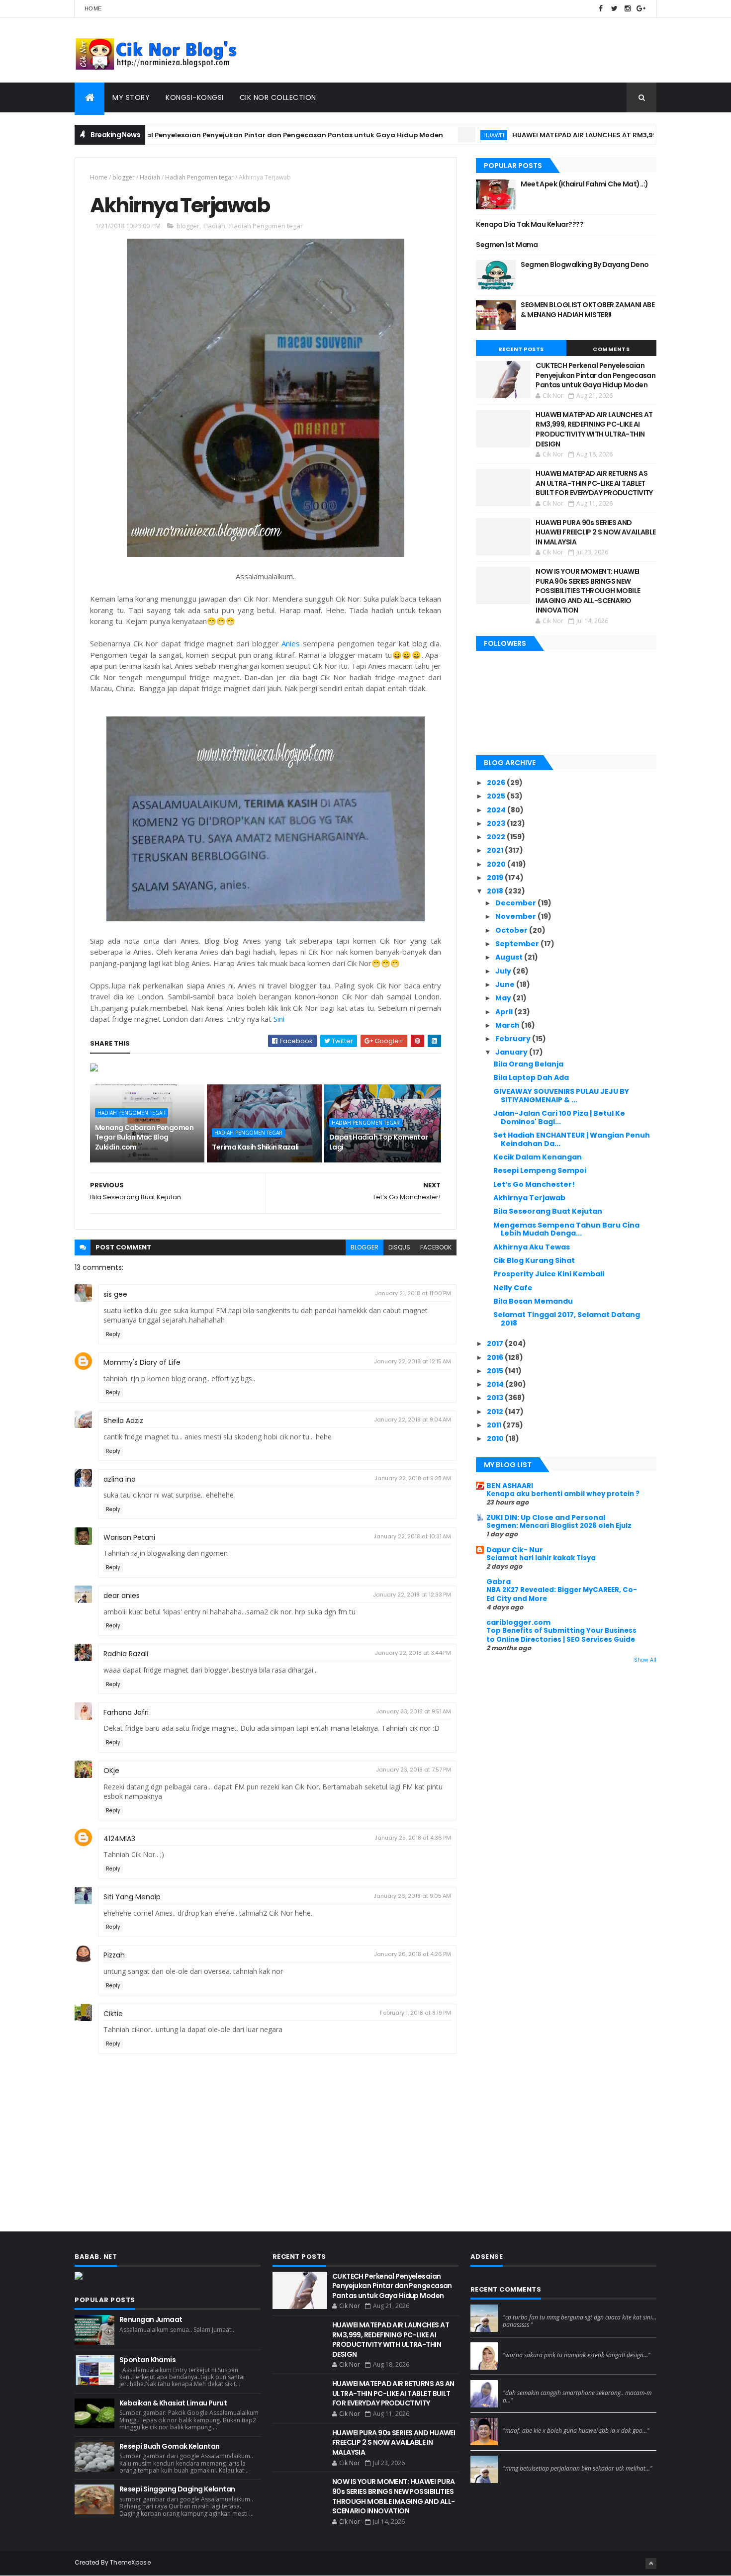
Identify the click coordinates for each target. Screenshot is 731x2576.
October (512, 930)
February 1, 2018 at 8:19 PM (415, 2013)
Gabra (499, 1582)
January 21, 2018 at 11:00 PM (413, 1293)
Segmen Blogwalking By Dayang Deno (585, 265)
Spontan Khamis (147, 2360)
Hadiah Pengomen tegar (199, 177)
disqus (399, 1247)
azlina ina (120, 1479)
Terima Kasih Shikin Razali (255, 1147)
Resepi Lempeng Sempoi (540, 1170)
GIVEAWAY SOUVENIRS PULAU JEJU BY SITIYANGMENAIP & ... (561, 1096)
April (505, 1012)
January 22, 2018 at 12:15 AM (412, 1361)
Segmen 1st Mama (507, 245)
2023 (497, 823)
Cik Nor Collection (278, 97)
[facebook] (601, 9)
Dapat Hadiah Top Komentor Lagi (379, 1142)
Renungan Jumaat (151, 2319)
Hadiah (150, 177)
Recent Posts (521, 349)
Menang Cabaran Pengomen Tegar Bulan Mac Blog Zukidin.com (144, 1137)
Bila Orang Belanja (528, 1064)
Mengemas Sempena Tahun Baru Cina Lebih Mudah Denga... (566, 1229)
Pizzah (114, 1955)
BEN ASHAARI (510, 1486)
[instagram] (628, 9)
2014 (496, 1384)
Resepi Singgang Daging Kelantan (177, 2489)
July (504, 971)
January (512, 1052)
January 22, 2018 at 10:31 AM (412, 1536)
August (510, 957)
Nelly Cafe (513, 1288)
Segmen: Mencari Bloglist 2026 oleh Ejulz (559, 1526)
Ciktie (113, 2014)
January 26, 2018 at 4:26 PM (412, 1954)
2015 (496, 1371)
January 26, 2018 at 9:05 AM (412, 1896)
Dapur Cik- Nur (515, 1550)
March (508, 1025)
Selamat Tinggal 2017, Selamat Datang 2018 (567, 1319)
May (504, 998)
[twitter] (614, 9)
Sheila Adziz (123, 1421)
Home (93, 8)
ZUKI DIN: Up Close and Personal (546, 1517)
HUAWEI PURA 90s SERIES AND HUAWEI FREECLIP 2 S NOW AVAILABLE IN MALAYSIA (596, 532)
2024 (497, 810)
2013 (496, 1398)
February (514, 1039)
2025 (497, 796)
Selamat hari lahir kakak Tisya (541, 1558)
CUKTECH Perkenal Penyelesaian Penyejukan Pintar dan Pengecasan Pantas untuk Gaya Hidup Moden (210, 135)
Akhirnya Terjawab (529, 1198)
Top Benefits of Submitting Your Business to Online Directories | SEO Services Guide (561, 1635)
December (516, 903)
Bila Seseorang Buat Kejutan (548, 1211)
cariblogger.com (518, 1622)
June (506, 984)
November (516, 916)
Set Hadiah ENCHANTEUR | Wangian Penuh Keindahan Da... (572, 1139)
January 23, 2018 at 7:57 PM (413, 1770)
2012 (496, 1412)
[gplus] (641, 9)
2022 (497, 837)
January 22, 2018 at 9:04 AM (412, 1420)
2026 (497, 783)
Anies (291, 643)
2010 (496, 1438)
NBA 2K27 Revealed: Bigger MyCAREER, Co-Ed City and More (562, 1594)
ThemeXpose (130, 2562)
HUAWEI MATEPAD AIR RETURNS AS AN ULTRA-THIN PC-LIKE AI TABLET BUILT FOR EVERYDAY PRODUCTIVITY (594, 483)
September (518, 944)
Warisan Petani (129, 1537)
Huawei (438, 135)
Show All (645, 1660)
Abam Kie (518, 2422)
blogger (124, 177)
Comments (611, 349)
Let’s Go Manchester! (534, 1184)
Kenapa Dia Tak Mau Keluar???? (530, 224)
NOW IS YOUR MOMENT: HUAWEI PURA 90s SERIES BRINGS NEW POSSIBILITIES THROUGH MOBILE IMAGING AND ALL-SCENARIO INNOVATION (588, 591)
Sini (279, 1019)
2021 (496, 850)
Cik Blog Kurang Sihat (534, 1260)
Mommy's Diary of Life (142, 1362)
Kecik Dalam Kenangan (538, 1157)
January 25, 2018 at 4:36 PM (413, 1838)
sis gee (115, 1294)
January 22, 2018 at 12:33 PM (412, 1595)
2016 (496, 1357)
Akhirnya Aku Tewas (532, 1247)
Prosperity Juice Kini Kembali (549, 1274)
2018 (496, 891)
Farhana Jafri (126, 1712)
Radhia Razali (126, 1654)
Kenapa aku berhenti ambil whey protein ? (563, 1494)
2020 (497, 864)
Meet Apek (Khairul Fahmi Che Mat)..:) (584, 184)
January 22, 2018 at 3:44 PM (413, 1653)
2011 (495, 1425)
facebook (436, 1247)
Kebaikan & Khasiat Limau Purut (173, 2403)
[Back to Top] (651, 2564)
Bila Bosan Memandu (533, 1301)
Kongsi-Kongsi (195, 97)
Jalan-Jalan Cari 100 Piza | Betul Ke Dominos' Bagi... (559, 1117)
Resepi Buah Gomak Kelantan (169, 2446)
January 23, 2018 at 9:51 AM (413, 1711)
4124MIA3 (119, 1839)
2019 (496, 878)
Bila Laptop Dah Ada (531, 1077)
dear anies (122, 1596)
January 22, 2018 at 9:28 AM (413, 1478)
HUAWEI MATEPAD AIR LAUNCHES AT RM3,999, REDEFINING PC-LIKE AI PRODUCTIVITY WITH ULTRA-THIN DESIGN (594, 429)
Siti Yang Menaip (132, 1897)
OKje (111, 1771)
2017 (496, 1343)
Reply (113, 1334)
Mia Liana (518, 2384)
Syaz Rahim (521, 2346)
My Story (131, 97)
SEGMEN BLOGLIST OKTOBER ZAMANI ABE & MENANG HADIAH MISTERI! (588, 310)
